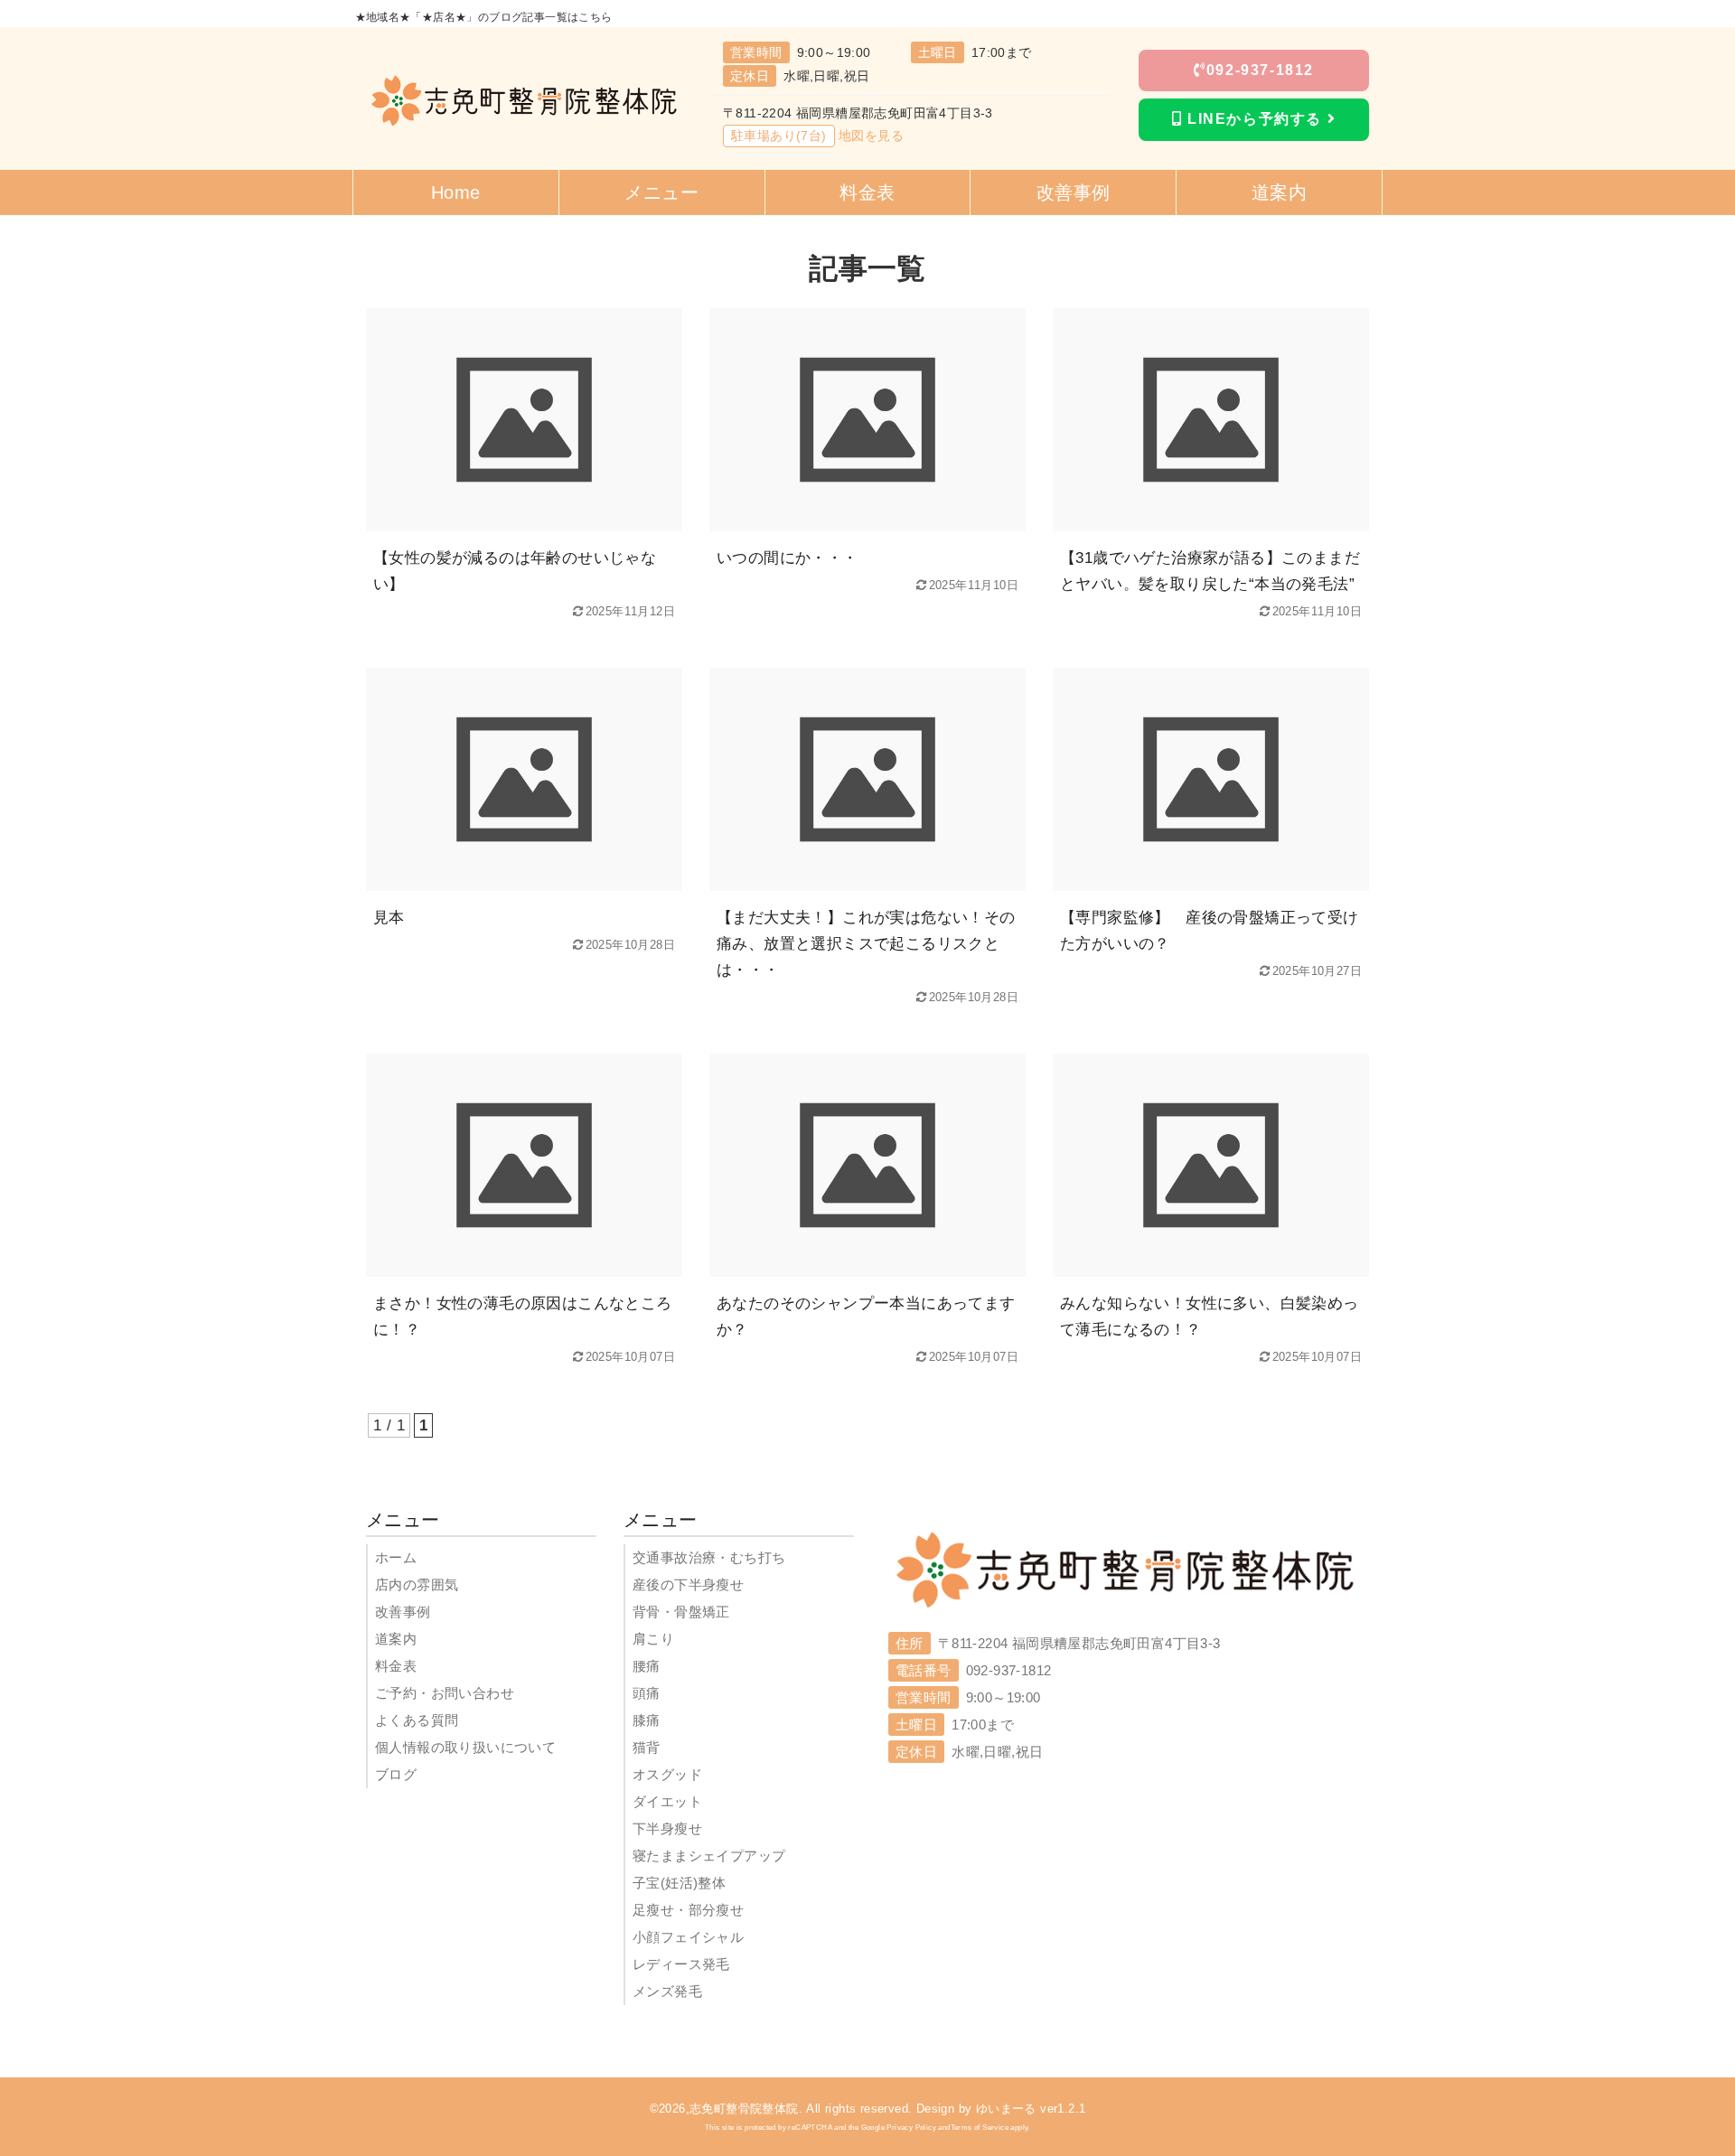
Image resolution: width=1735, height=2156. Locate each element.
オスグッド (667, 1774)
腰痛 (647, 1666)
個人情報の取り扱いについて (465, 1747)
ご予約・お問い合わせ (445, 1693)
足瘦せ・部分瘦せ (688, 1910)
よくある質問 (417, 1720)
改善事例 (403, 1612)
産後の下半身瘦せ (688, 1584)
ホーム (396, 1557)
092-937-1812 (1260, 70)
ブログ (396, 1774)
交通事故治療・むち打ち (709, 1557)
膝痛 (647, 1720)
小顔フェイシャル (688, 1937)
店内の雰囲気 (417, 1584)
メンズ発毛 (667, 1991)
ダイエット (667, 1801)
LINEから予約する (1254, 119)
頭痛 (647, 1693)
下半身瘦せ (667, 1828)
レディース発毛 (681, 1964)
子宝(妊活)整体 (679, 1883)
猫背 (647, 1747)
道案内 (396, 1639)
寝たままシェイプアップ (709, 1856)
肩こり (653, 1639)
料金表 (396, 1666)
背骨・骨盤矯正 (681, 1612)
